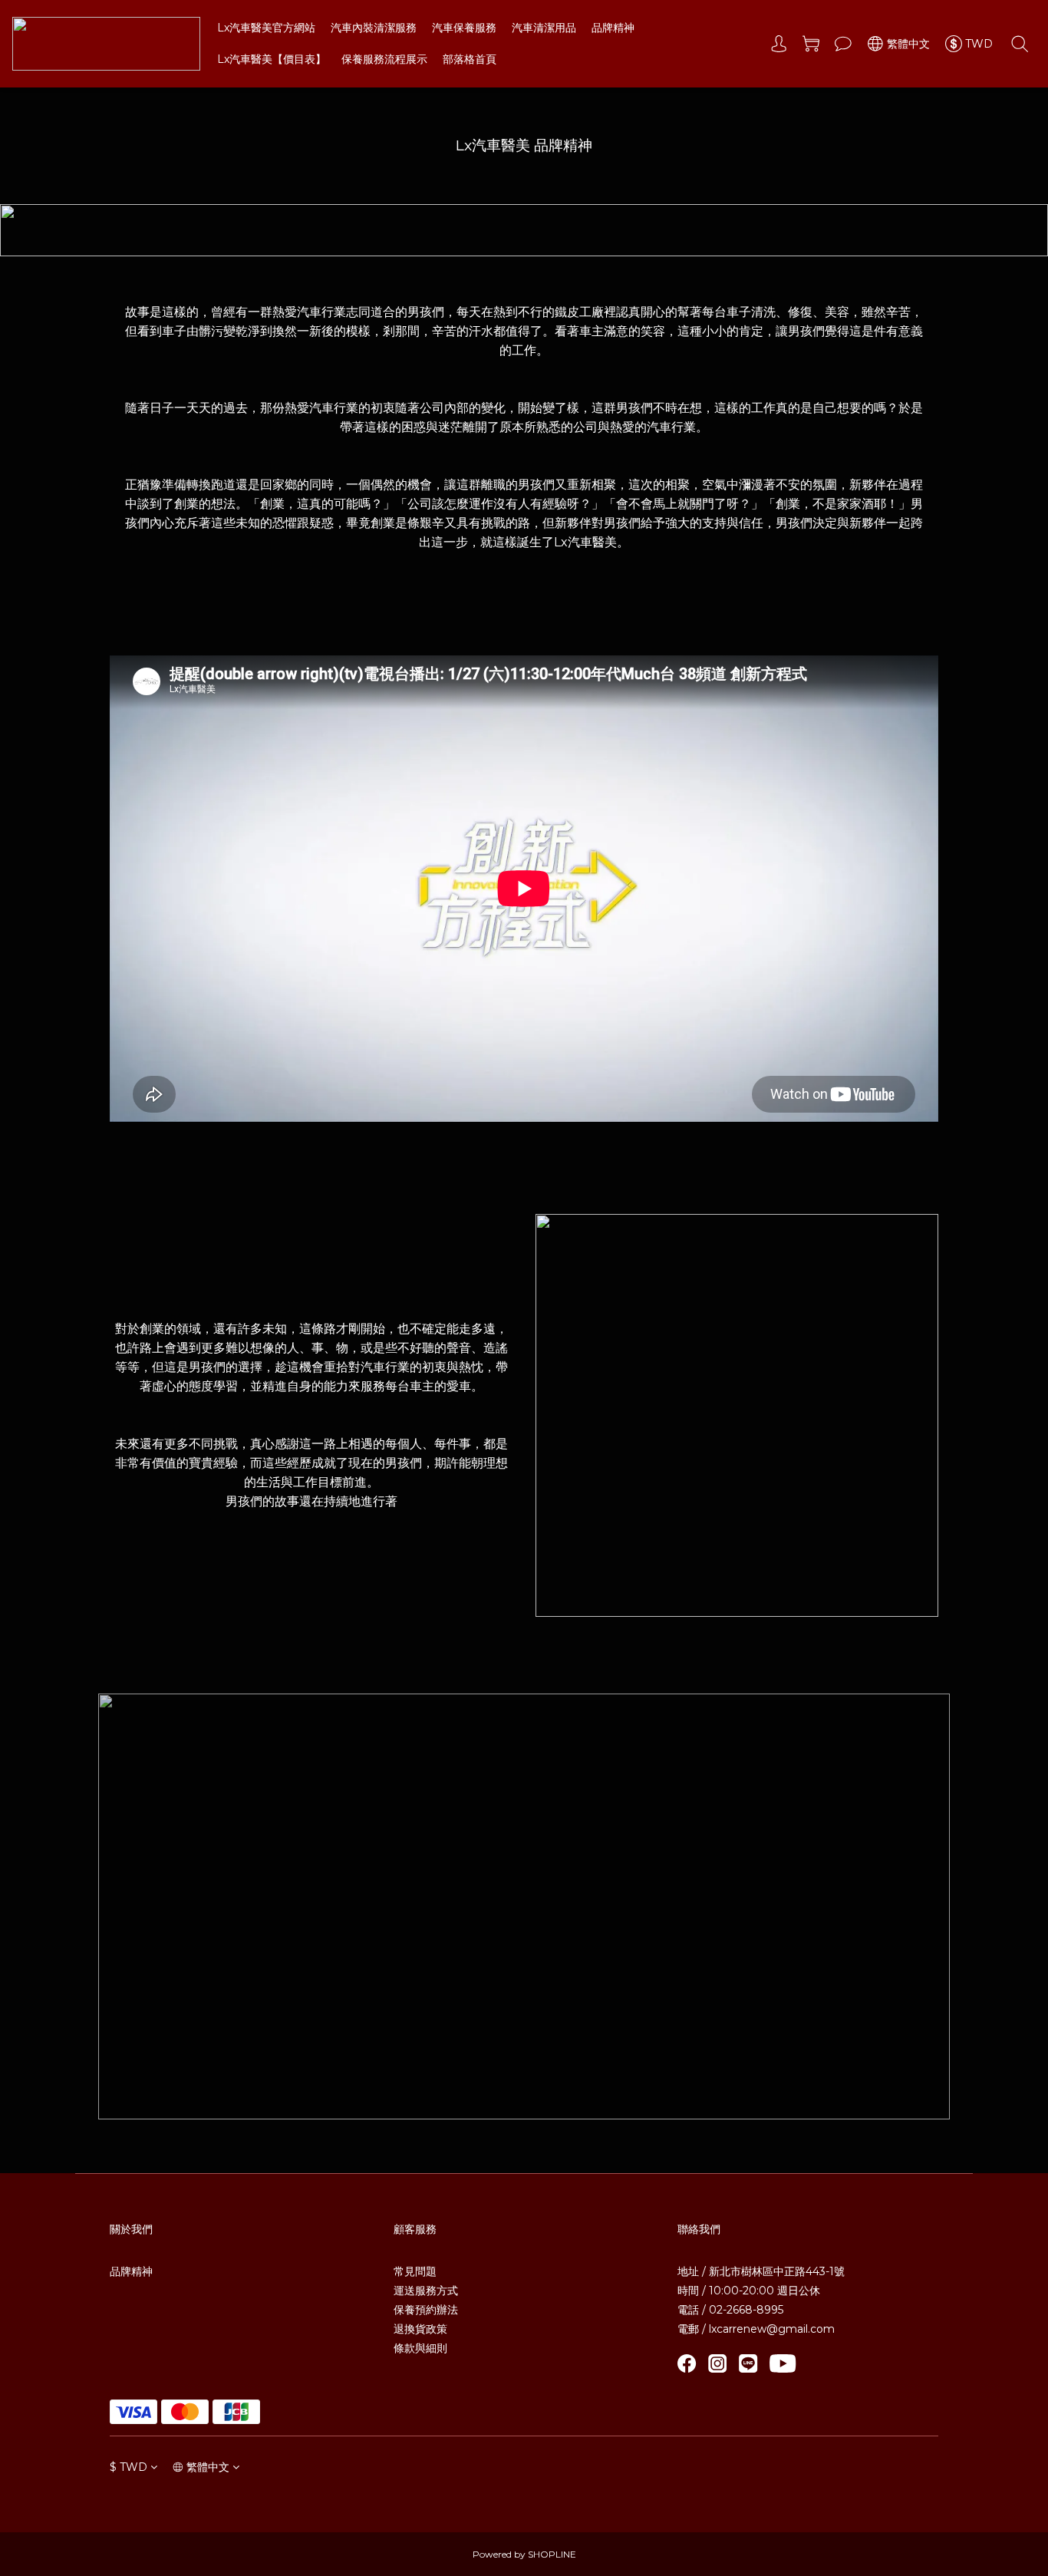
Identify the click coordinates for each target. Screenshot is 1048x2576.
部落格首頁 (470, 59)
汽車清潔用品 (544, 28)
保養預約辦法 (426, 2310)
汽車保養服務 (464, 28)
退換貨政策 (420, 2329)
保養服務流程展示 (384, 59)
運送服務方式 (426, 2291)
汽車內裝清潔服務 (374, 28)
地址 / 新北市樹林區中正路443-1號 (761, 2271)
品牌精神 (613, 28)
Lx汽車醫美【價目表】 (272, 59)
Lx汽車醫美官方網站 (266, 28)
